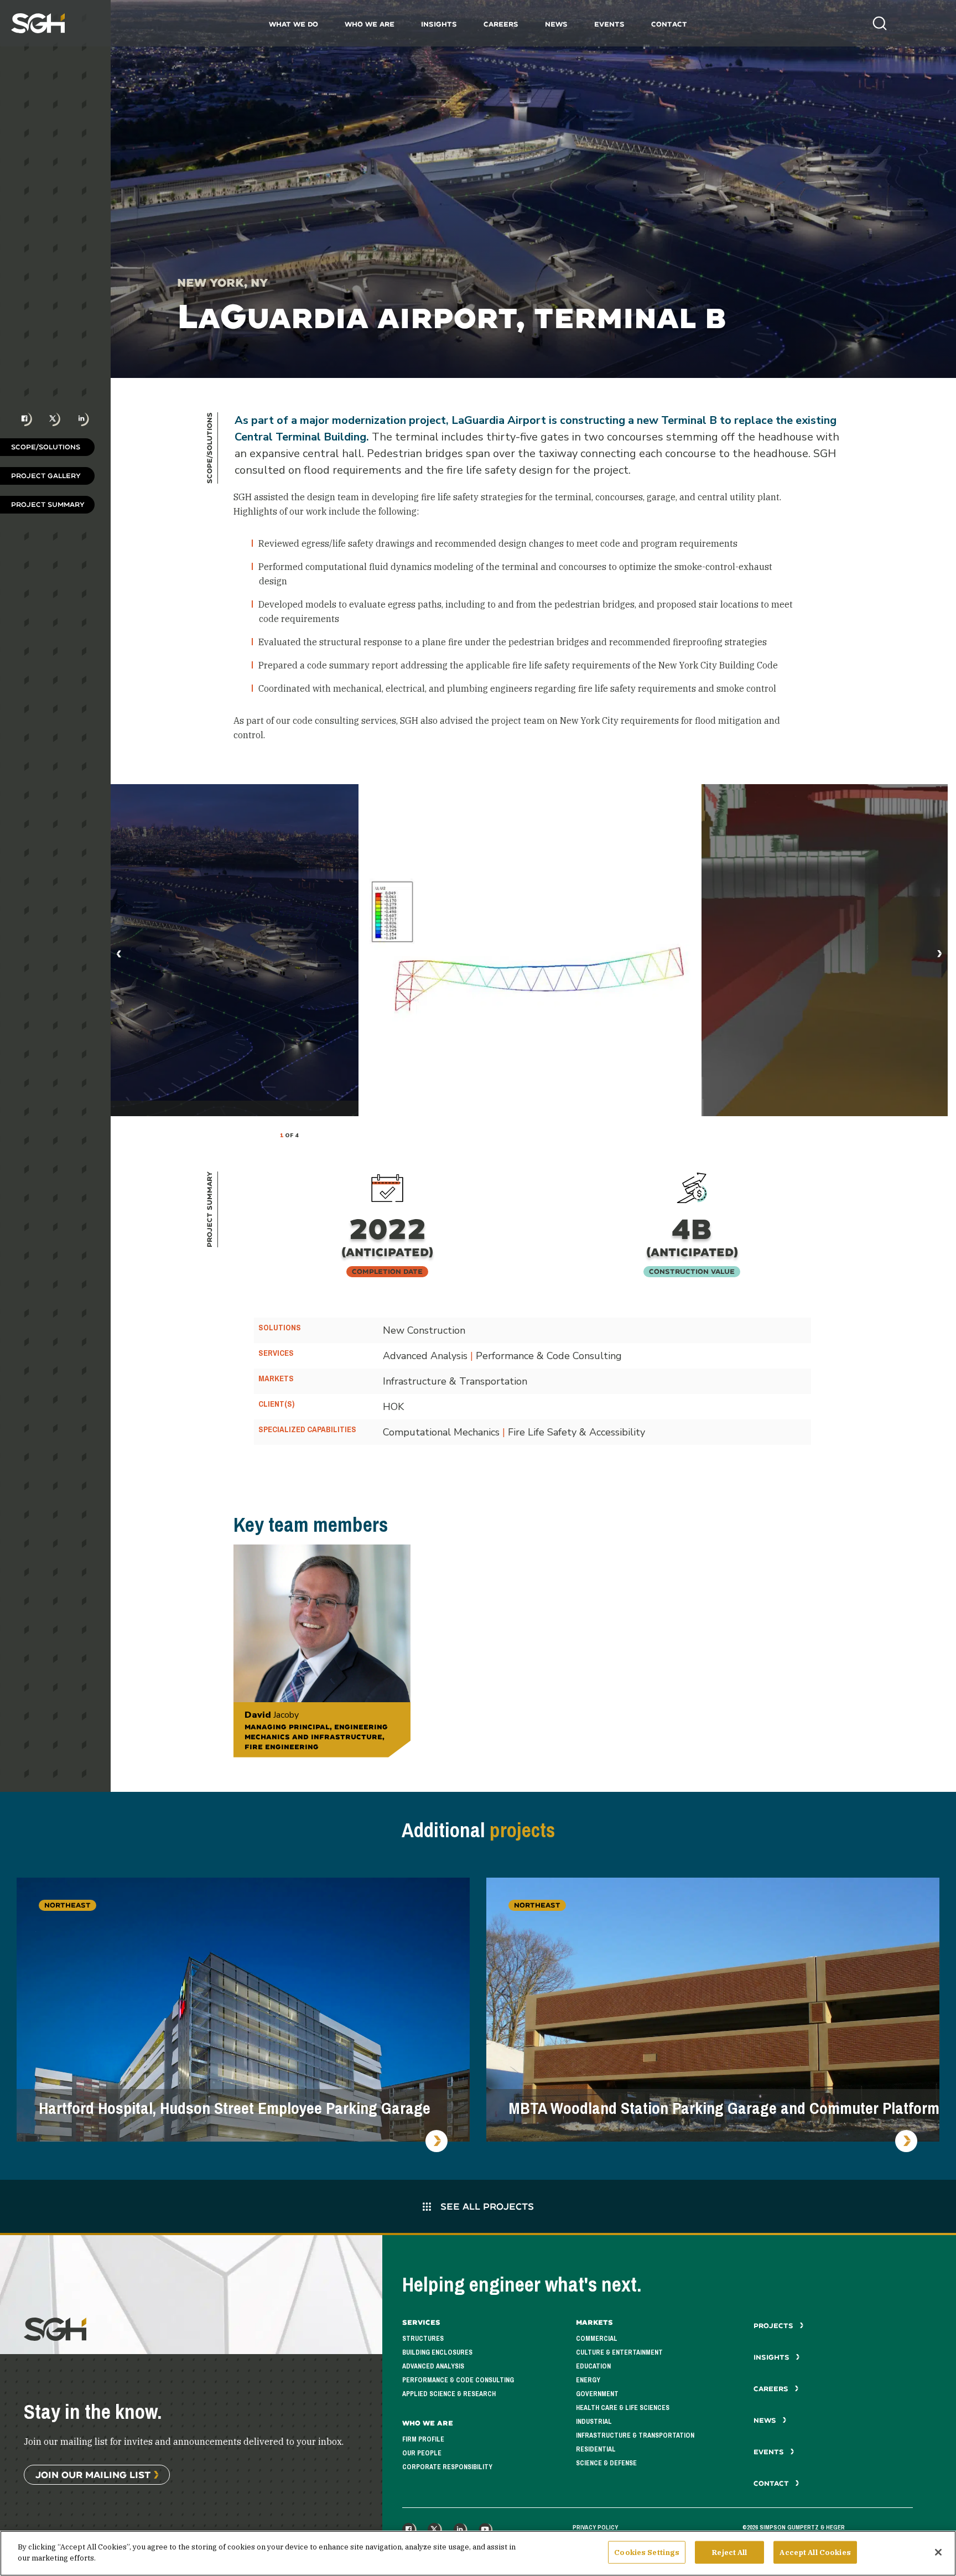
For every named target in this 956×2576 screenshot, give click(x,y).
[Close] (938, 2552)
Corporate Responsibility (447, 2467)
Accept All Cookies (815, 2552)
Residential (596, 2449)
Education (593, 2366)
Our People (422, 2453)
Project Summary (48, 504)
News (556, 24)
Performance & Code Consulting (458, 2380)
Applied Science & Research (449, 2394)
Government (597, 2394)
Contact (669, 24)
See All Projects (486, 2206)
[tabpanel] (530, 950)
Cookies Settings (647, 2552)
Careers (501, 24)
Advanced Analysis (433, 2366)
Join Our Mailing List (93, 2474)
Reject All (729, 2552)
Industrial (594, 2422)
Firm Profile (423, 2439)
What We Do (293, 24)
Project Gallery (46, 476)
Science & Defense (606, 2463)
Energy (588, 2380)
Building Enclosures (437, 2352)
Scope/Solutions (46, 447)
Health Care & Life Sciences (623, 2408)
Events (609, 24)
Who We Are (370, 24)
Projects (775, 2326)
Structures (423, 2339)
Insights (439, 24)
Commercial (597, 2339)
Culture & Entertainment (619, 2352)
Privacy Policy (595, 2527)
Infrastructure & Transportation (635, 2435)
